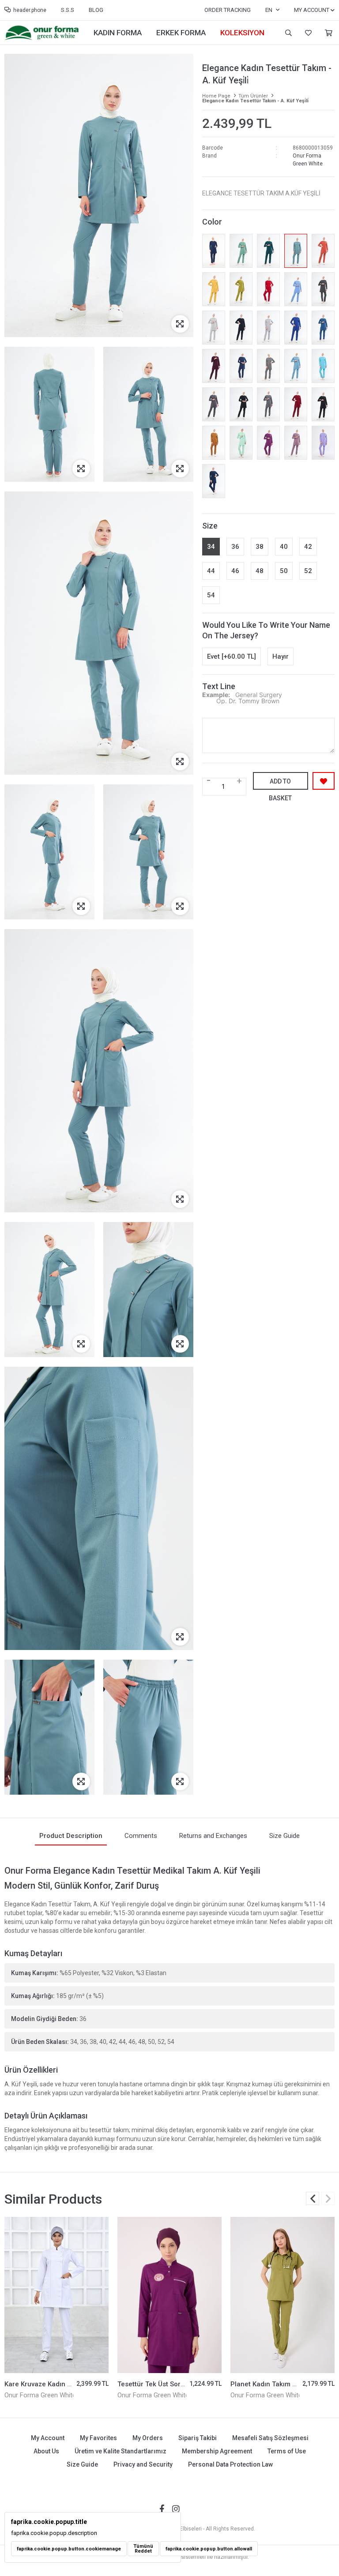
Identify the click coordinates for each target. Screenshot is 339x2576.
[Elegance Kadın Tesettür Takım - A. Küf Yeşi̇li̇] (296, 251)
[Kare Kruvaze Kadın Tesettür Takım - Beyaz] (56, 2295)
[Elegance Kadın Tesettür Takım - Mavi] (296, 289)
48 (260, 571)
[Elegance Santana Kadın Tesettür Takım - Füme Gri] (323, 289)
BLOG (96, 10)
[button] (328, 2198)
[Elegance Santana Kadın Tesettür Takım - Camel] (214, 443)
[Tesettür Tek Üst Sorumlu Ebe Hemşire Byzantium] (169, 2295)
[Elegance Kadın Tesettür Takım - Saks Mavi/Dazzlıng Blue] (296, 328)
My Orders (148, 2438)
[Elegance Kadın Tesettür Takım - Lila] (323, 443)
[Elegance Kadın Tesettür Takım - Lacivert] (241, 328)
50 (284, 571)
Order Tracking (228, 10)
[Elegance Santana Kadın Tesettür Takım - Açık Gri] (214, 328)
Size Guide (82, 2464)
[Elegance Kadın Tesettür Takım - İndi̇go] (241, 366)
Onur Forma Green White (40, 2395)
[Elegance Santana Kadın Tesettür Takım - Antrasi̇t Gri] (268, 366)
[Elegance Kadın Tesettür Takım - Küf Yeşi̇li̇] (241, 251)
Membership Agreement (217, 2451)
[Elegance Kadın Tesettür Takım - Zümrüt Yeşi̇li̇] (268, 251)
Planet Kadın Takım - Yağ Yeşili (279, 2384)
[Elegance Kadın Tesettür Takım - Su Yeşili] (241, 443)
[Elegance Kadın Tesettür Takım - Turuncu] (323, 251)
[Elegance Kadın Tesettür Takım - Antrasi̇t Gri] (268, 404)
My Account (48, 2438)
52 (308, 571)
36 (235, 547)
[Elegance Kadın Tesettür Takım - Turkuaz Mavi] (323, 366)
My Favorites (307, 33)
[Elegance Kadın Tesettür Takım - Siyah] (241, 404)
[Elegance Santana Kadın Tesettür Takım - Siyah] (323, 404)
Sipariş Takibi (198, 2438)
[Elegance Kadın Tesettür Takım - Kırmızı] (268, 289)
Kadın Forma (118, 33)
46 (235, 571)
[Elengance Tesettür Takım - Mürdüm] (214, 366)
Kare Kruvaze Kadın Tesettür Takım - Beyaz (72, 2384)
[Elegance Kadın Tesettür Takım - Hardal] (214, 289)
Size (210, 526)
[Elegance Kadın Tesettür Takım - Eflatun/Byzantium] (268, 443)
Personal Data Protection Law (230, 2464)
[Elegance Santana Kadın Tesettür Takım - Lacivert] (214, 251)
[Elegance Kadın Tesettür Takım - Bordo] (296, 404)
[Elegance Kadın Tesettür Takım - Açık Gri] (268, 328)
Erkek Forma (181, 33)
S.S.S (68, 10)
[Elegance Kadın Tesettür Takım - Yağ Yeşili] (241, 289)
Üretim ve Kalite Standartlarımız (121, 2451)
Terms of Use (287, 2451)
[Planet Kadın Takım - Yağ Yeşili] (282, 2295)
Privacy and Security (143, 2464)
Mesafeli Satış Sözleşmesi (270, 2438)
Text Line (219, 686)
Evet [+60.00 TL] (232, 656)
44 (211, 571)
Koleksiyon (242, 33)
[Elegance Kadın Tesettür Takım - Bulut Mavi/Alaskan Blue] (296, 366)
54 (211, 595)
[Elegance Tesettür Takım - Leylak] (296, 443)
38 (260, 547)
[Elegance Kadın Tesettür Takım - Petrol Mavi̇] (323, 328)
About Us (46, 2451)
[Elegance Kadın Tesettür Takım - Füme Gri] (214, 404)
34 (211, 547)
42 (308, 547)
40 (284, 547)
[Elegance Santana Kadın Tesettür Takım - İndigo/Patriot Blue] (214, 481)
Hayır (281, 656)
